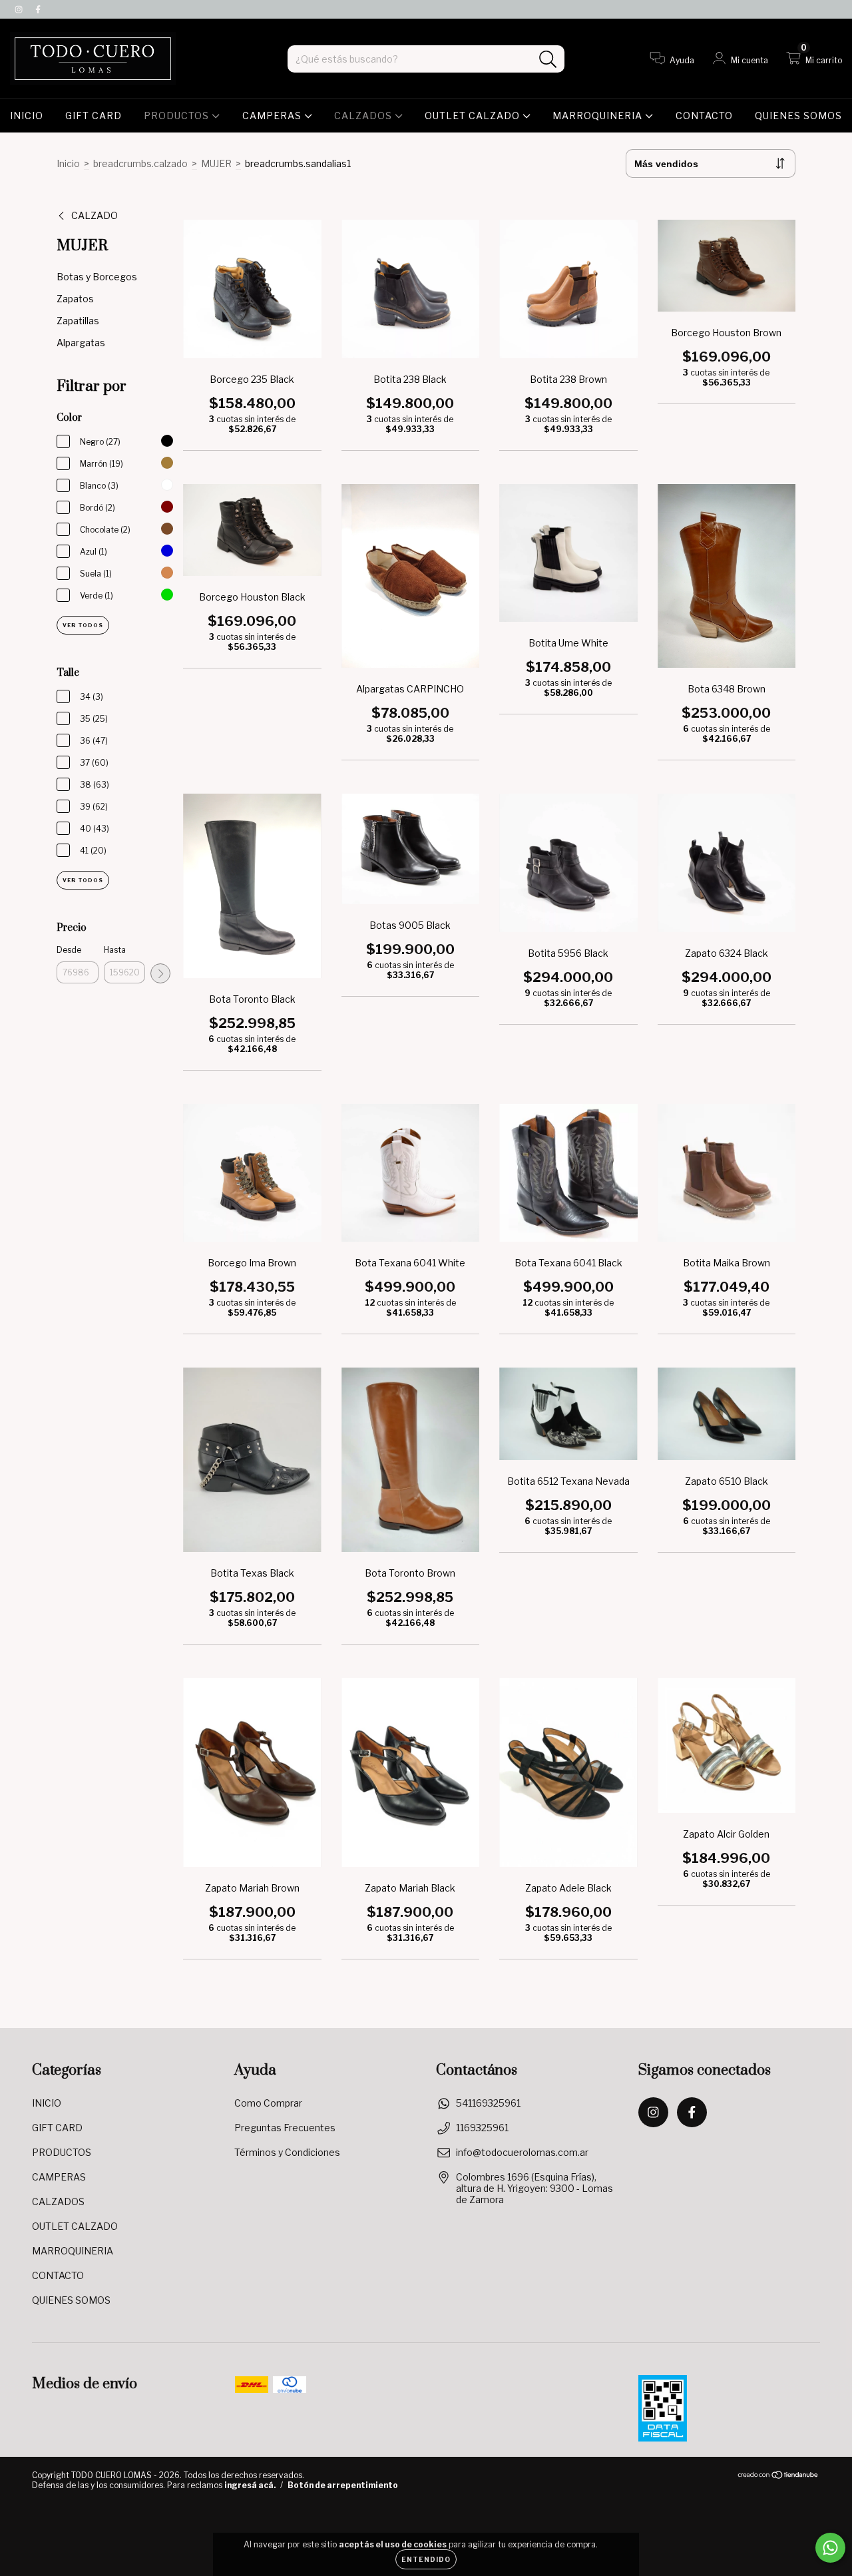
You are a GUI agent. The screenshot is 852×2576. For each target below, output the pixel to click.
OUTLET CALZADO (474, 116)
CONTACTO (704, 116)
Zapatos (75, 299)
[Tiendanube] (778, 2476)
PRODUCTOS (178, 116)
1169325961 (482, 2128)
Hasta (115, 950)
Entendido (426, 2559)
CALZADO (95, 215)
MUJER (216, 163)
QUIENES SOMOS (798, 116)
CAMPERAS (273, 116)
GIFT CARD (94, 116)
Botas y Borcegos (97, 277)
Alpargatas (81, 343)
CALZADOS (364, 116)
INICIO (27, 116)
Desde (69, 950)
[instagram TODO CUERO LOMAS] (20, 9)
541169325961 (488, 2103)
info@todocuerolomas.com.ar (522, 2152)
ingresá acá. (250, 2485)
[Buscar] (548, 60)
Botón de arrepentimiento (343, 2485)
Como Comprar (268, 2103)
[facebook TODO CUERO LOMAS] (38, 9)
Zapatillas (78, 321)
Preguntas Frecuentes (285, 2128)
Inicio (68, 163)
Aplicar (160, 973)
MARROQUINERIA (599, 116)
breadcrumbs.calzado (140, 163)
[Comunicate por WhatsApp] (830, 2548)
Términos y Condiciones (287, 2152)
